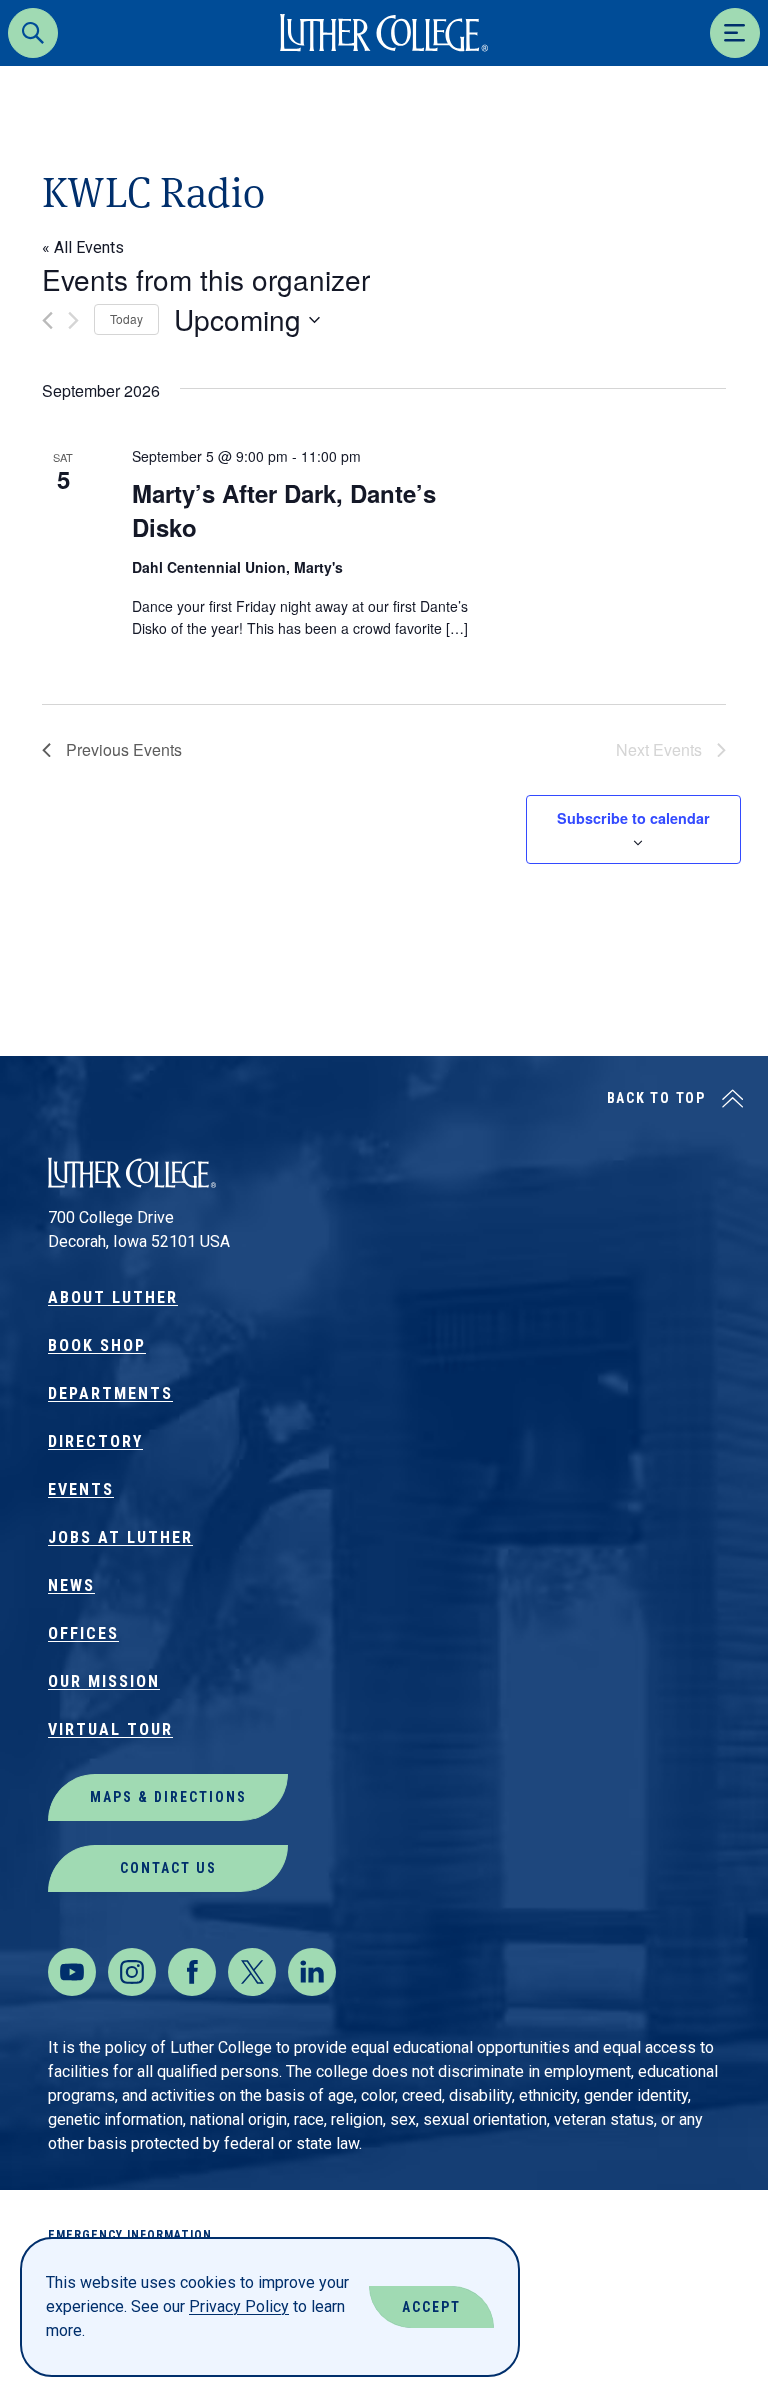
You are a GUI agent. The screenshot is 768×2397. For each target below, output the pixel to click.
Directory (95, 1441)
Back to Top (656, 1098)
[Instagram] (132, 1972)
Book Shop (97, 1345)
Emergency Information (130, 2235)
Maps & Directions (168, 1797)
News (71, 1585)
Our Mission (104, 1681)
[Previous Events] (47, 320)
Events (81, 1489)
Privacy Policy (239, 2306)
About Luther (113, 1297)
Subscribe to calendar (633, 818)
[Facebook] (192, 1972)
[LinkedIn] (312, 1972)
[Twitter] (252, 1972)
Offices (83, 1633)
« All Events (83, 247)
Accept (431, 2307)
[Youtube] (72, 1972)
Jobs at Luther (120, 1537)
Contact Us (168, 1868)
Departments (110, 1393)
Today (126, 318)
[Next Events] (73, 320)
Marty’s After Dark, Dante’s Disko (284, 510)
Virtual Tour (110, 1729)
